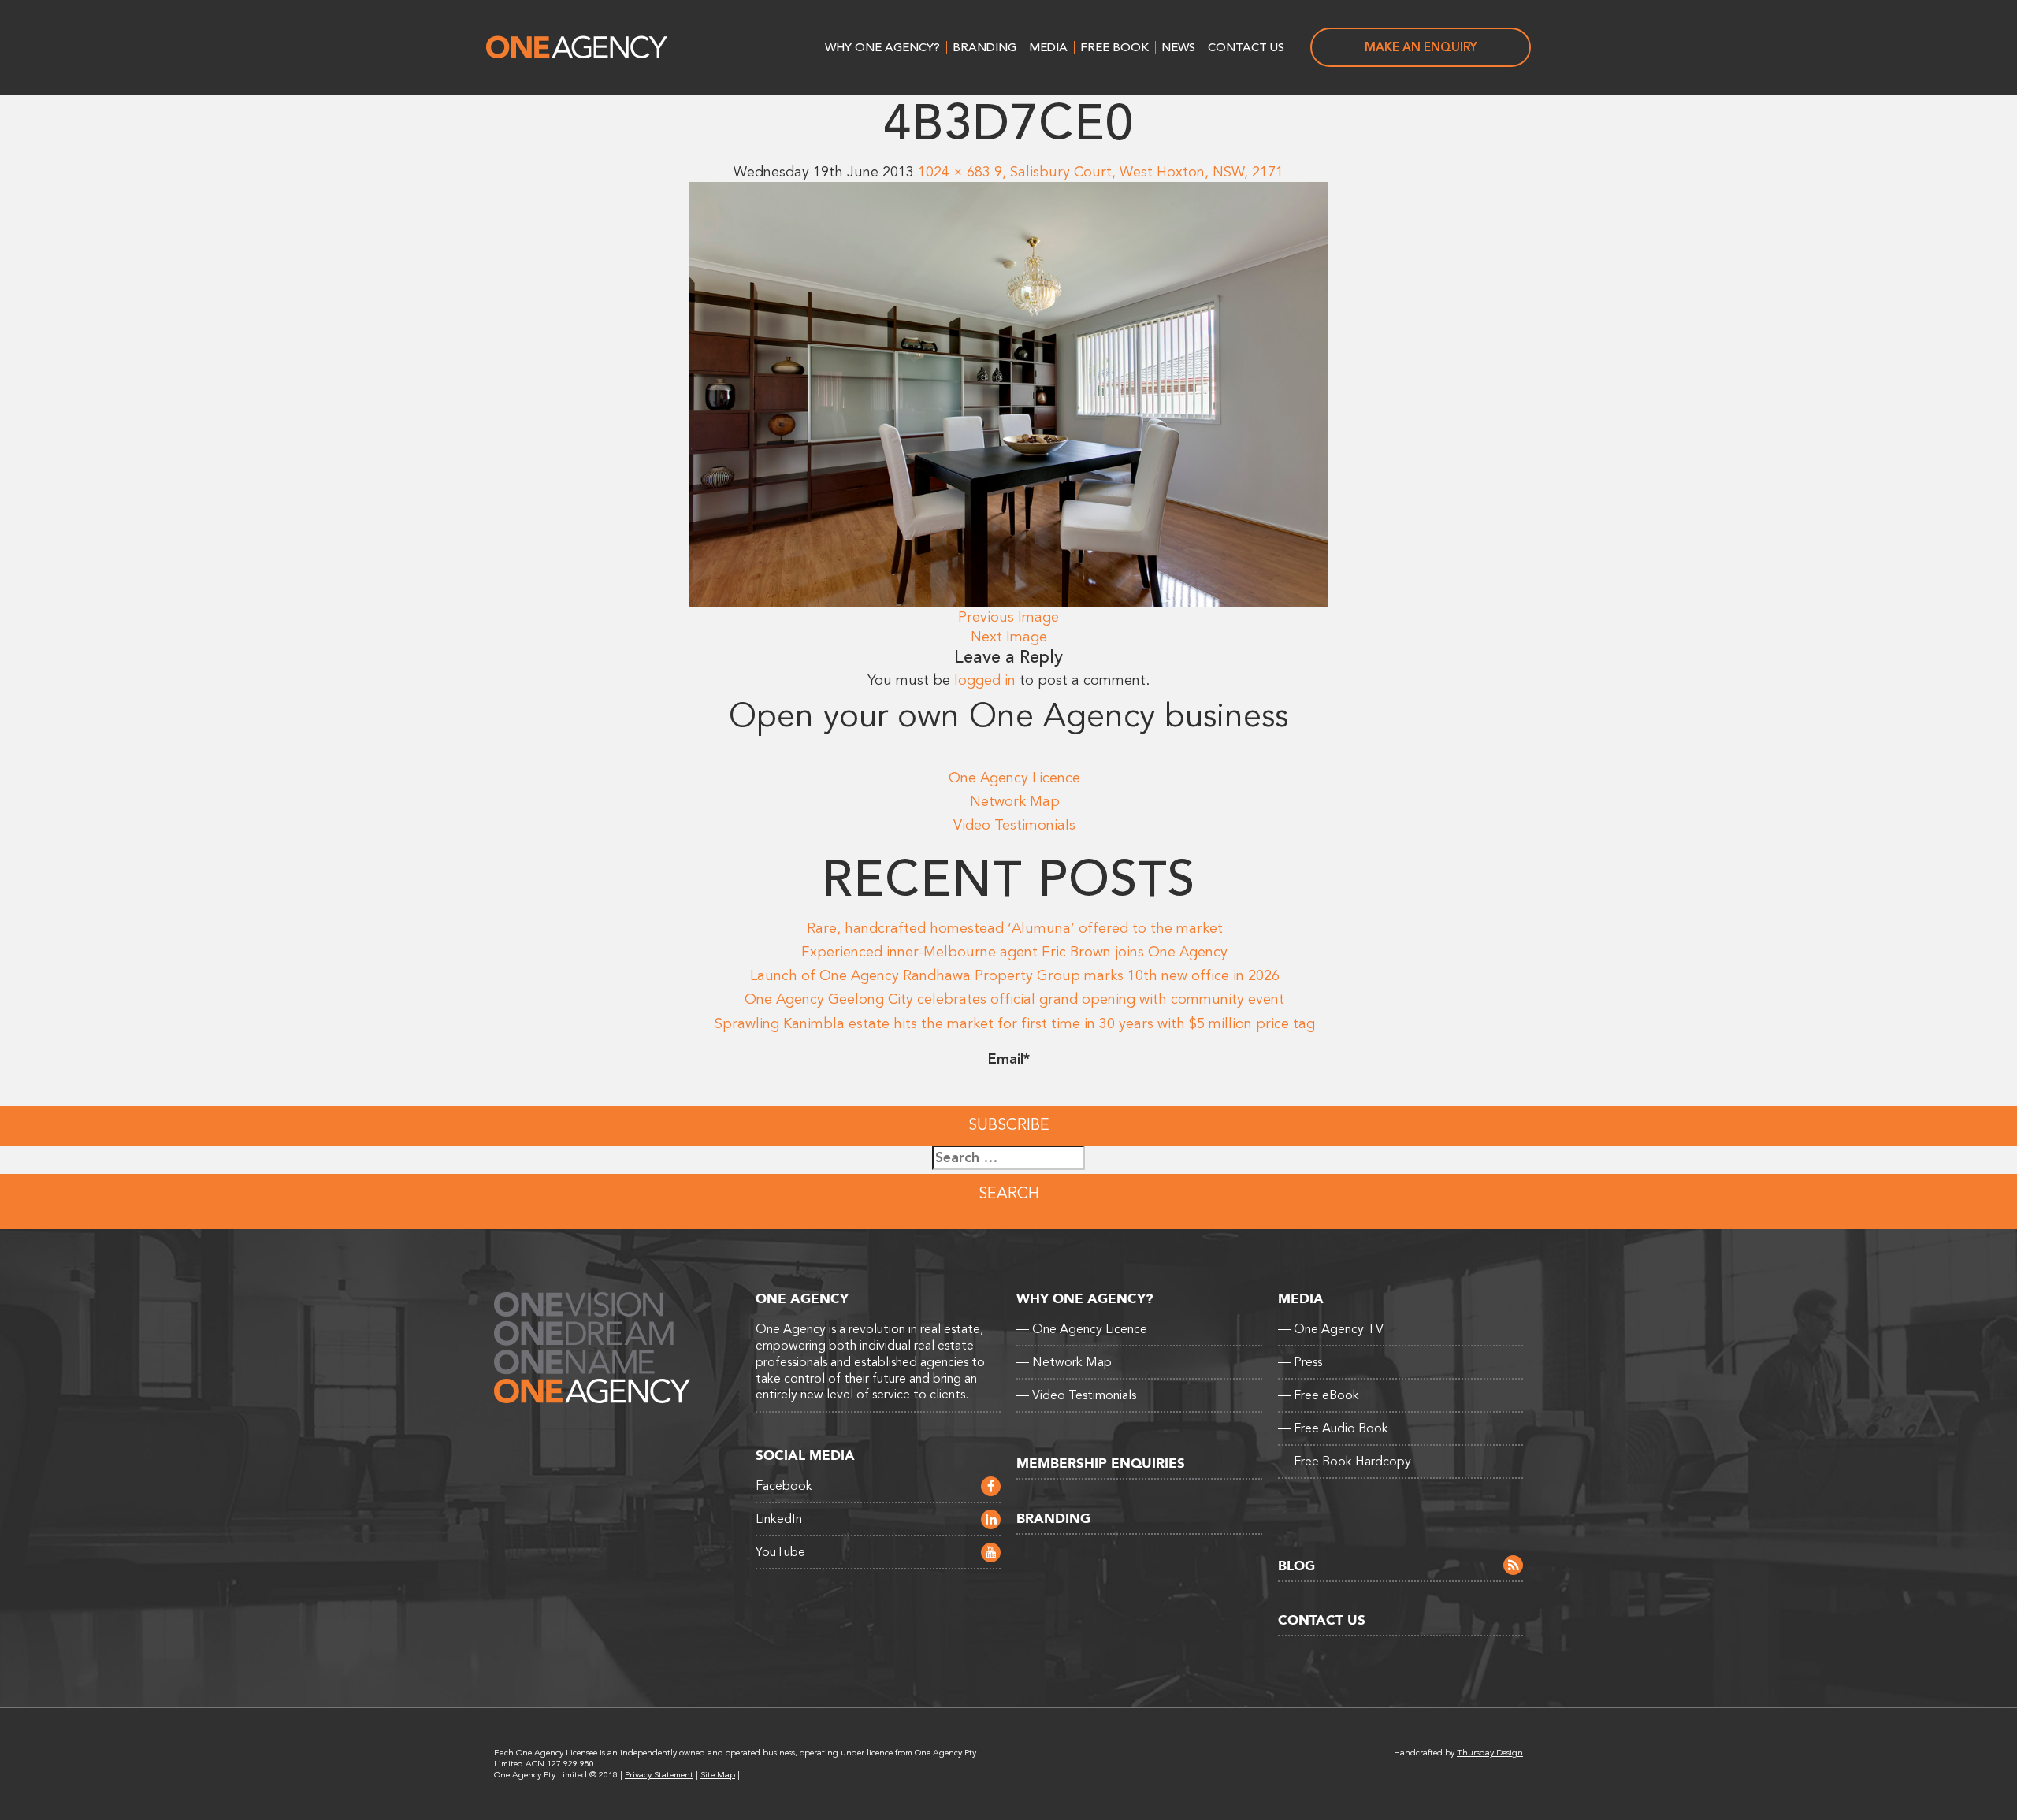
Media (1048, 47)
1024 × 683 (954, 172)
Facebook (784, 1486)
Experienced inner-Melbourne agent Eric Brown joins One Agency (1014, 952)
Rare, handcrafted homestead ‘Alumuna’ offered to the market (1015, 928)
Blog (1296, 1566)
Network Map (1015, 801)
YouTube (780, 1552)
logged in (985, 680)
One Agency (577, 47)
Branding (984, 47)
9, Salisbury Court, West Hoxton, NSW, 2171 (1139, 172)
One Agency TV (1331, 1329)
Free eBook (1319, 1395)
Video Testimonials (1014, 825)
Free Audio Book (1333, 1428)
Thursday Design (1490, 1753)
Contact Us (1246, 47)
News (1178, 47)
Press (1300, 1362)
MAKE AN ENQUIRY (1421, 47)
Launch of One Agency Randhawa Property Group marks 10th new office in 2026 (1015, 975)
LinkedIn (779, 1519)
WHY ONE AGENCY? (882, 47)
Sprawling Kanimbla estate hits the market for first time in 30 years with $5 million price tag (1015, 1023)
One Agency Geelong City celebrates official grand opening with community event (1014, 999)
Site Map (718, 1775)
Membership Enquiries (1101, 1463)
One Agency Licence (1014, 778)
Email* (1009, 1059)
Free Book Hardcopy (1345, 1462)
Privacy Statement (659, 1775)
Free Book (1114, 47)
